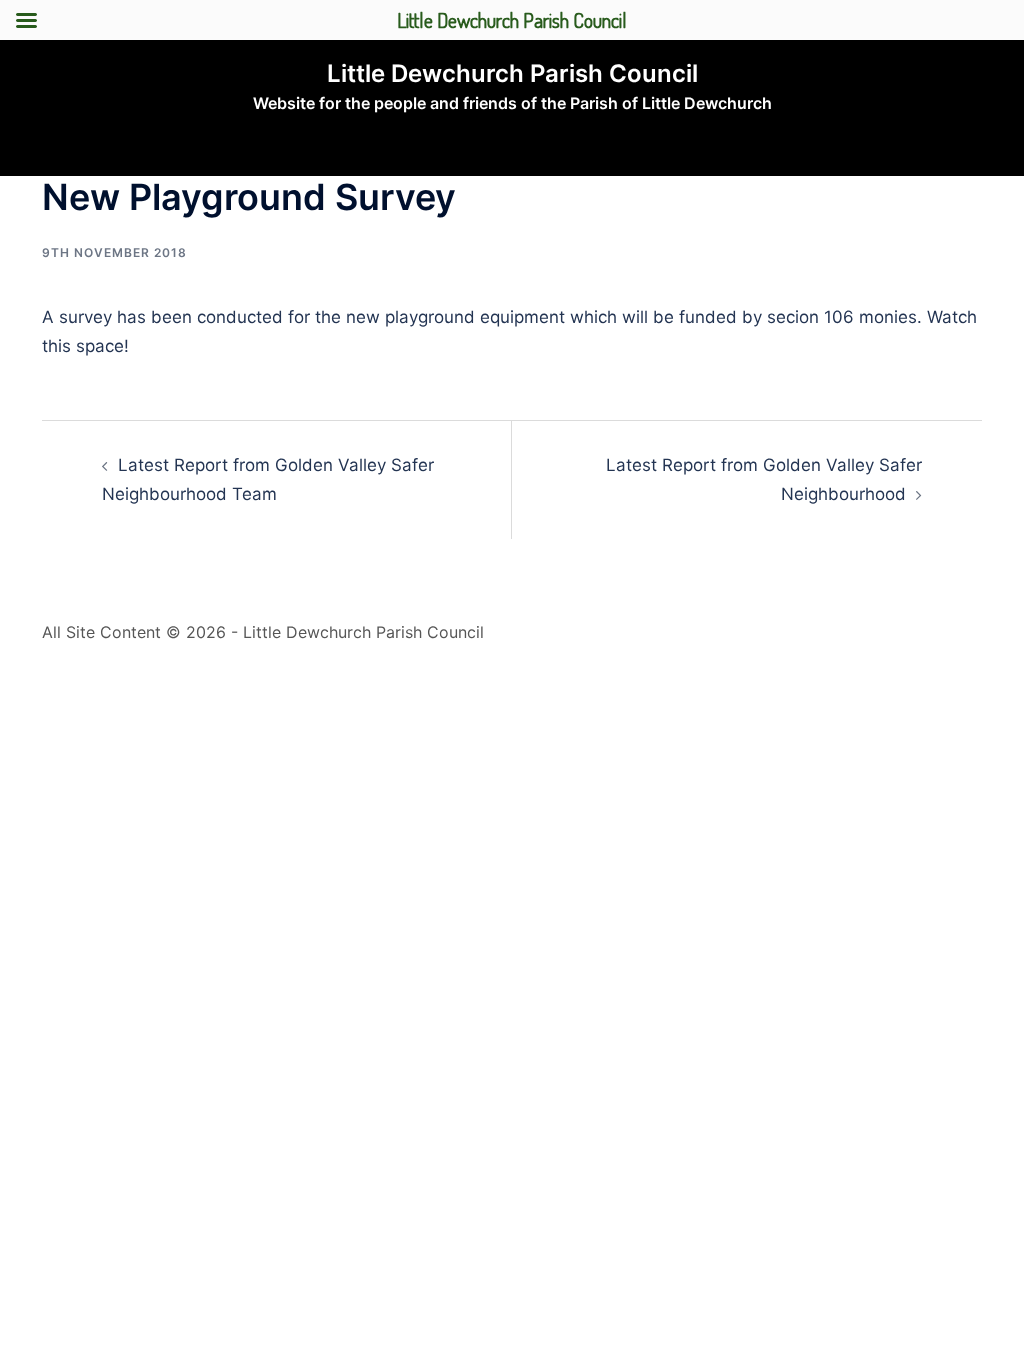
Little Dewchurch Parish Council (512, 73)
